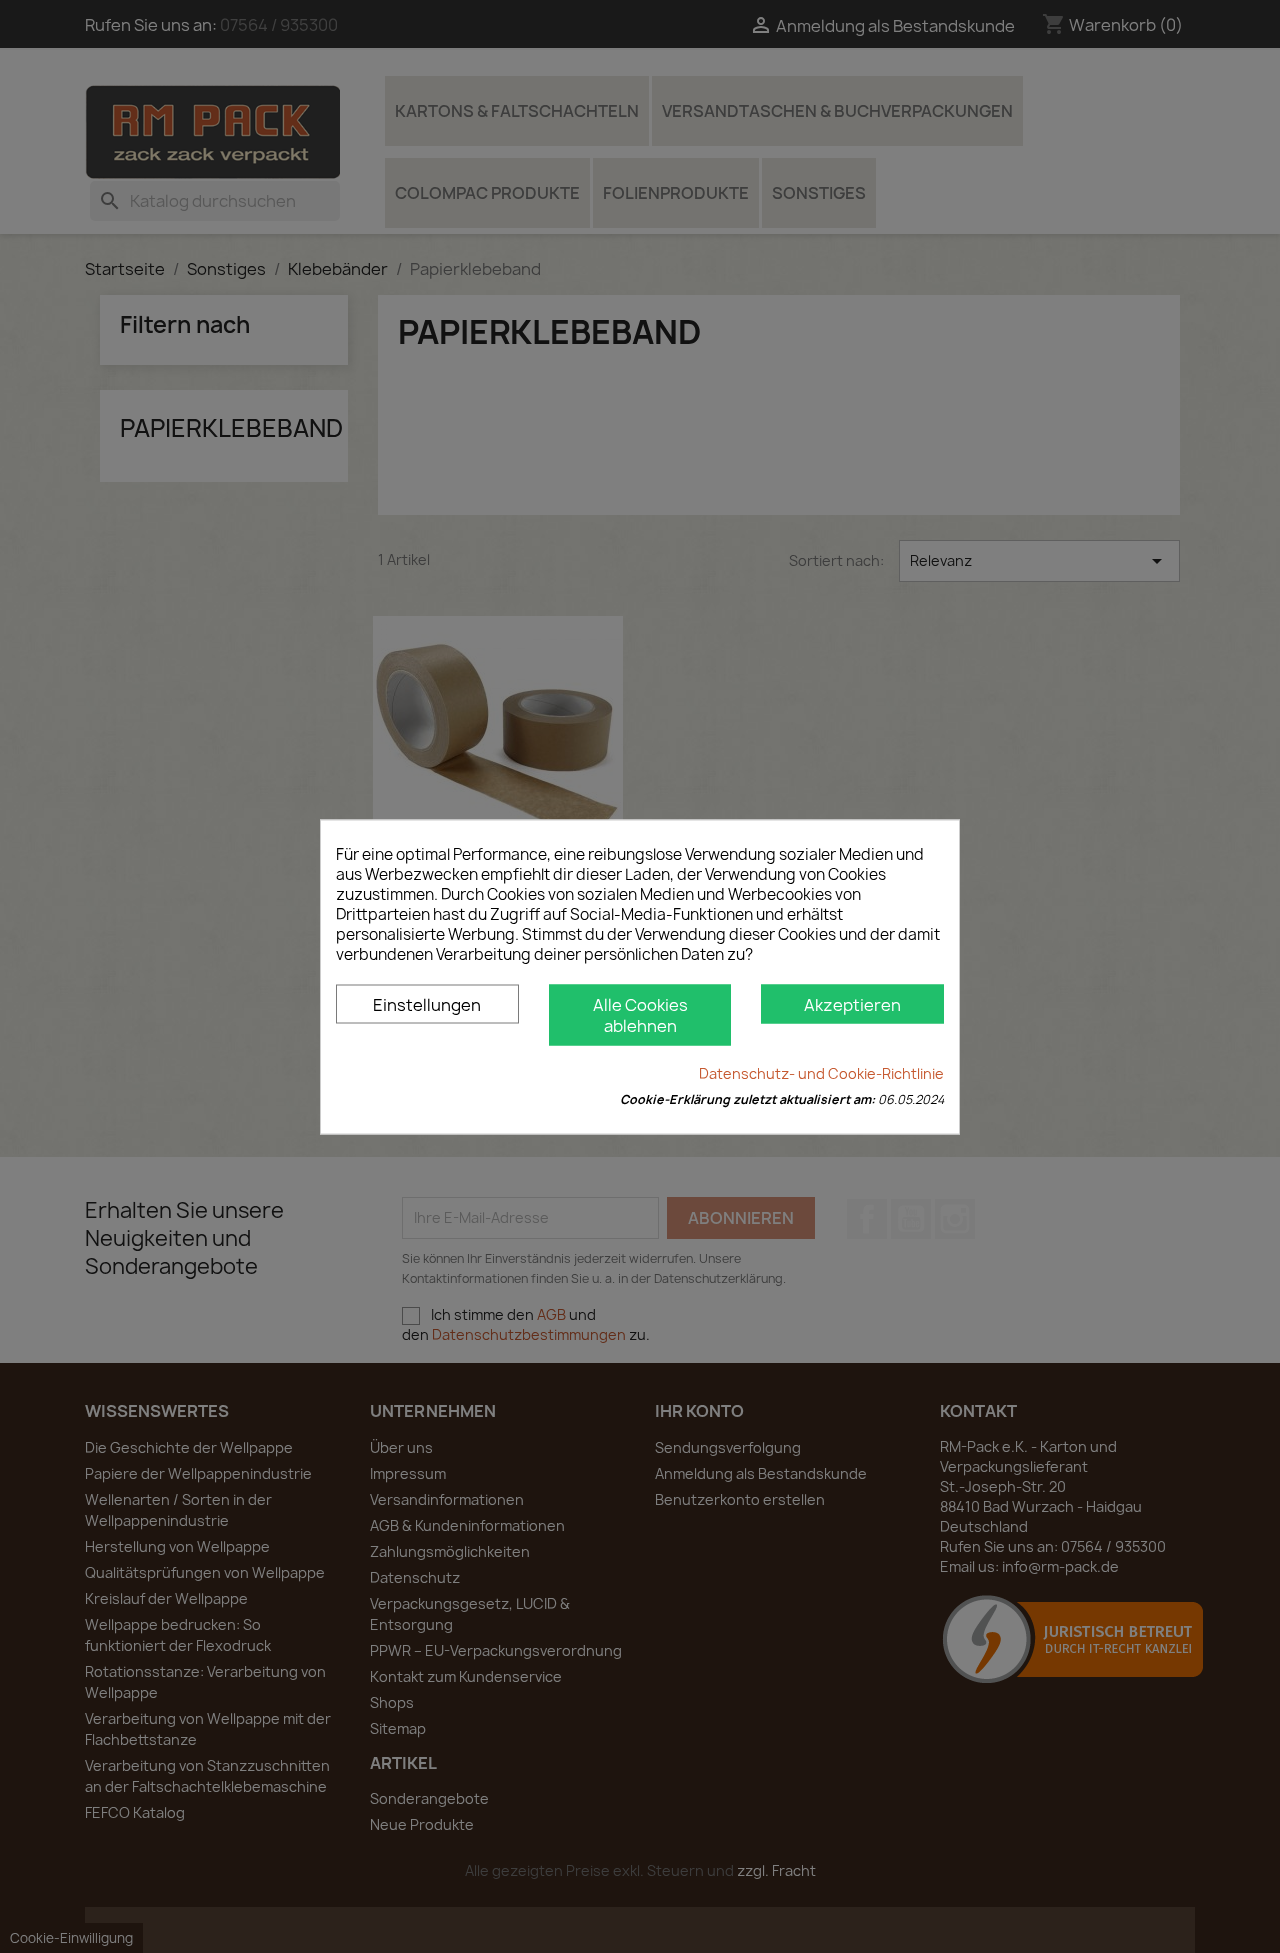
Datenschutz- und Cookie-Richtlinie (821, 1072)
